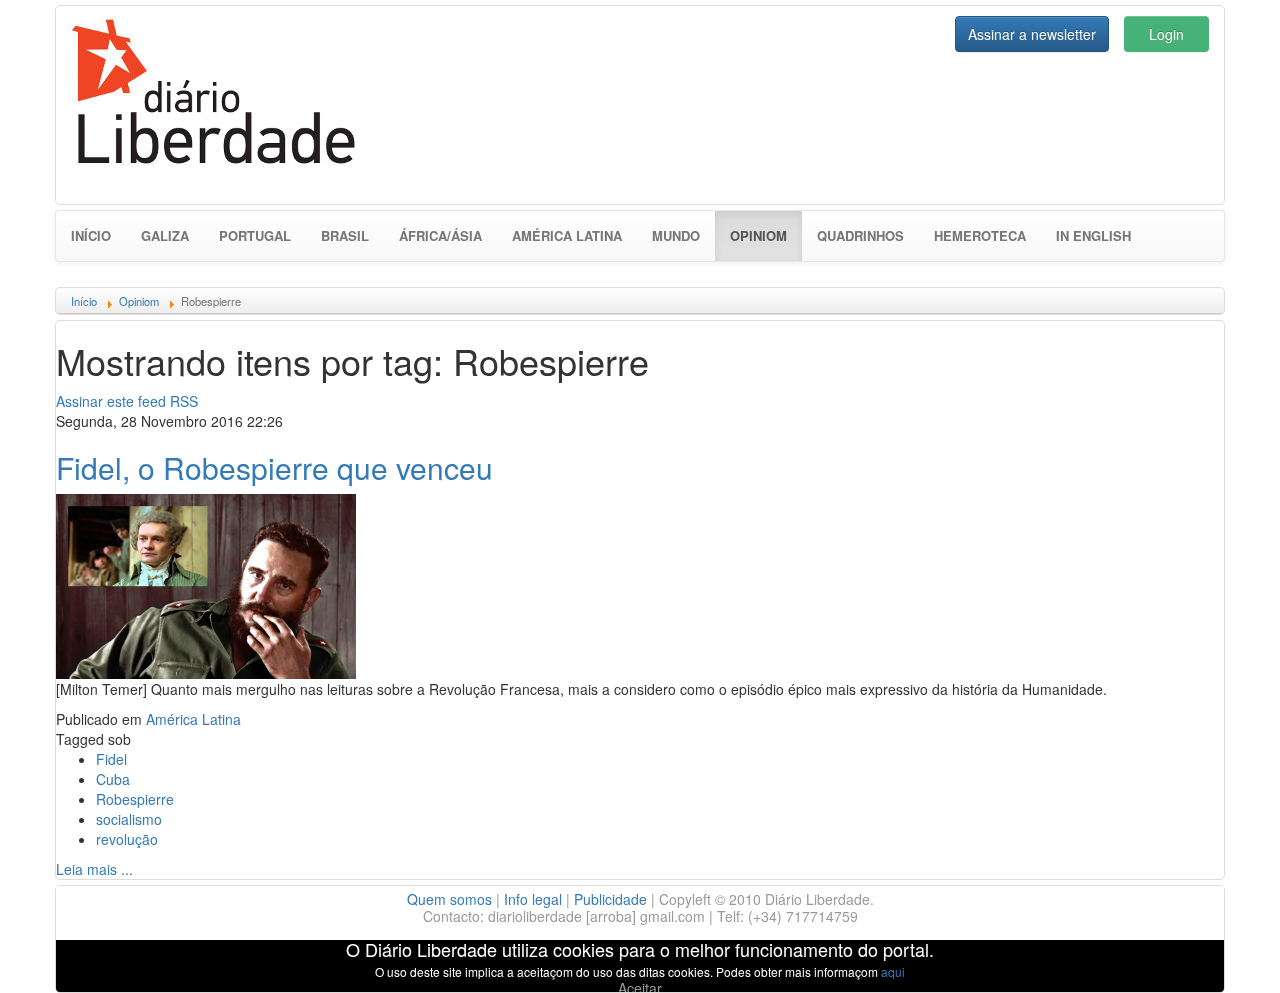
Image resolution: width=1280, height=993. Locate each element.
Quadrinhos (860, 235)
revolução (127, 839)
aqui (893, 971)
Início (91, 235)
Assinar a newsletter (1032, 34)
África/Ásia (440, 235)
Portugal (255, 235)
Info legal (533, 899)
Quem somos (449, 899)
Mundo (676, 235)
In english (1093, 235)
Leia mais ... (94, 869)
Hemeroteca (980, 235)
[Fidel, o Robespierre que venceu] (206, 584)
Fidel (111, 759)
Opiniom (766, 235)
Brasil (345, 235)
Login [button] (1166, 34)
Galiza (165, 235)
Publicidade (610, 899)
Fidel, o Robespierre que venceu (274, 467)
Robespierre (135, 799)
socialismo (129, 819)
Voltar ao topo (1221, 952)
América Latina (567, 235)
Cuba (113, 779)
